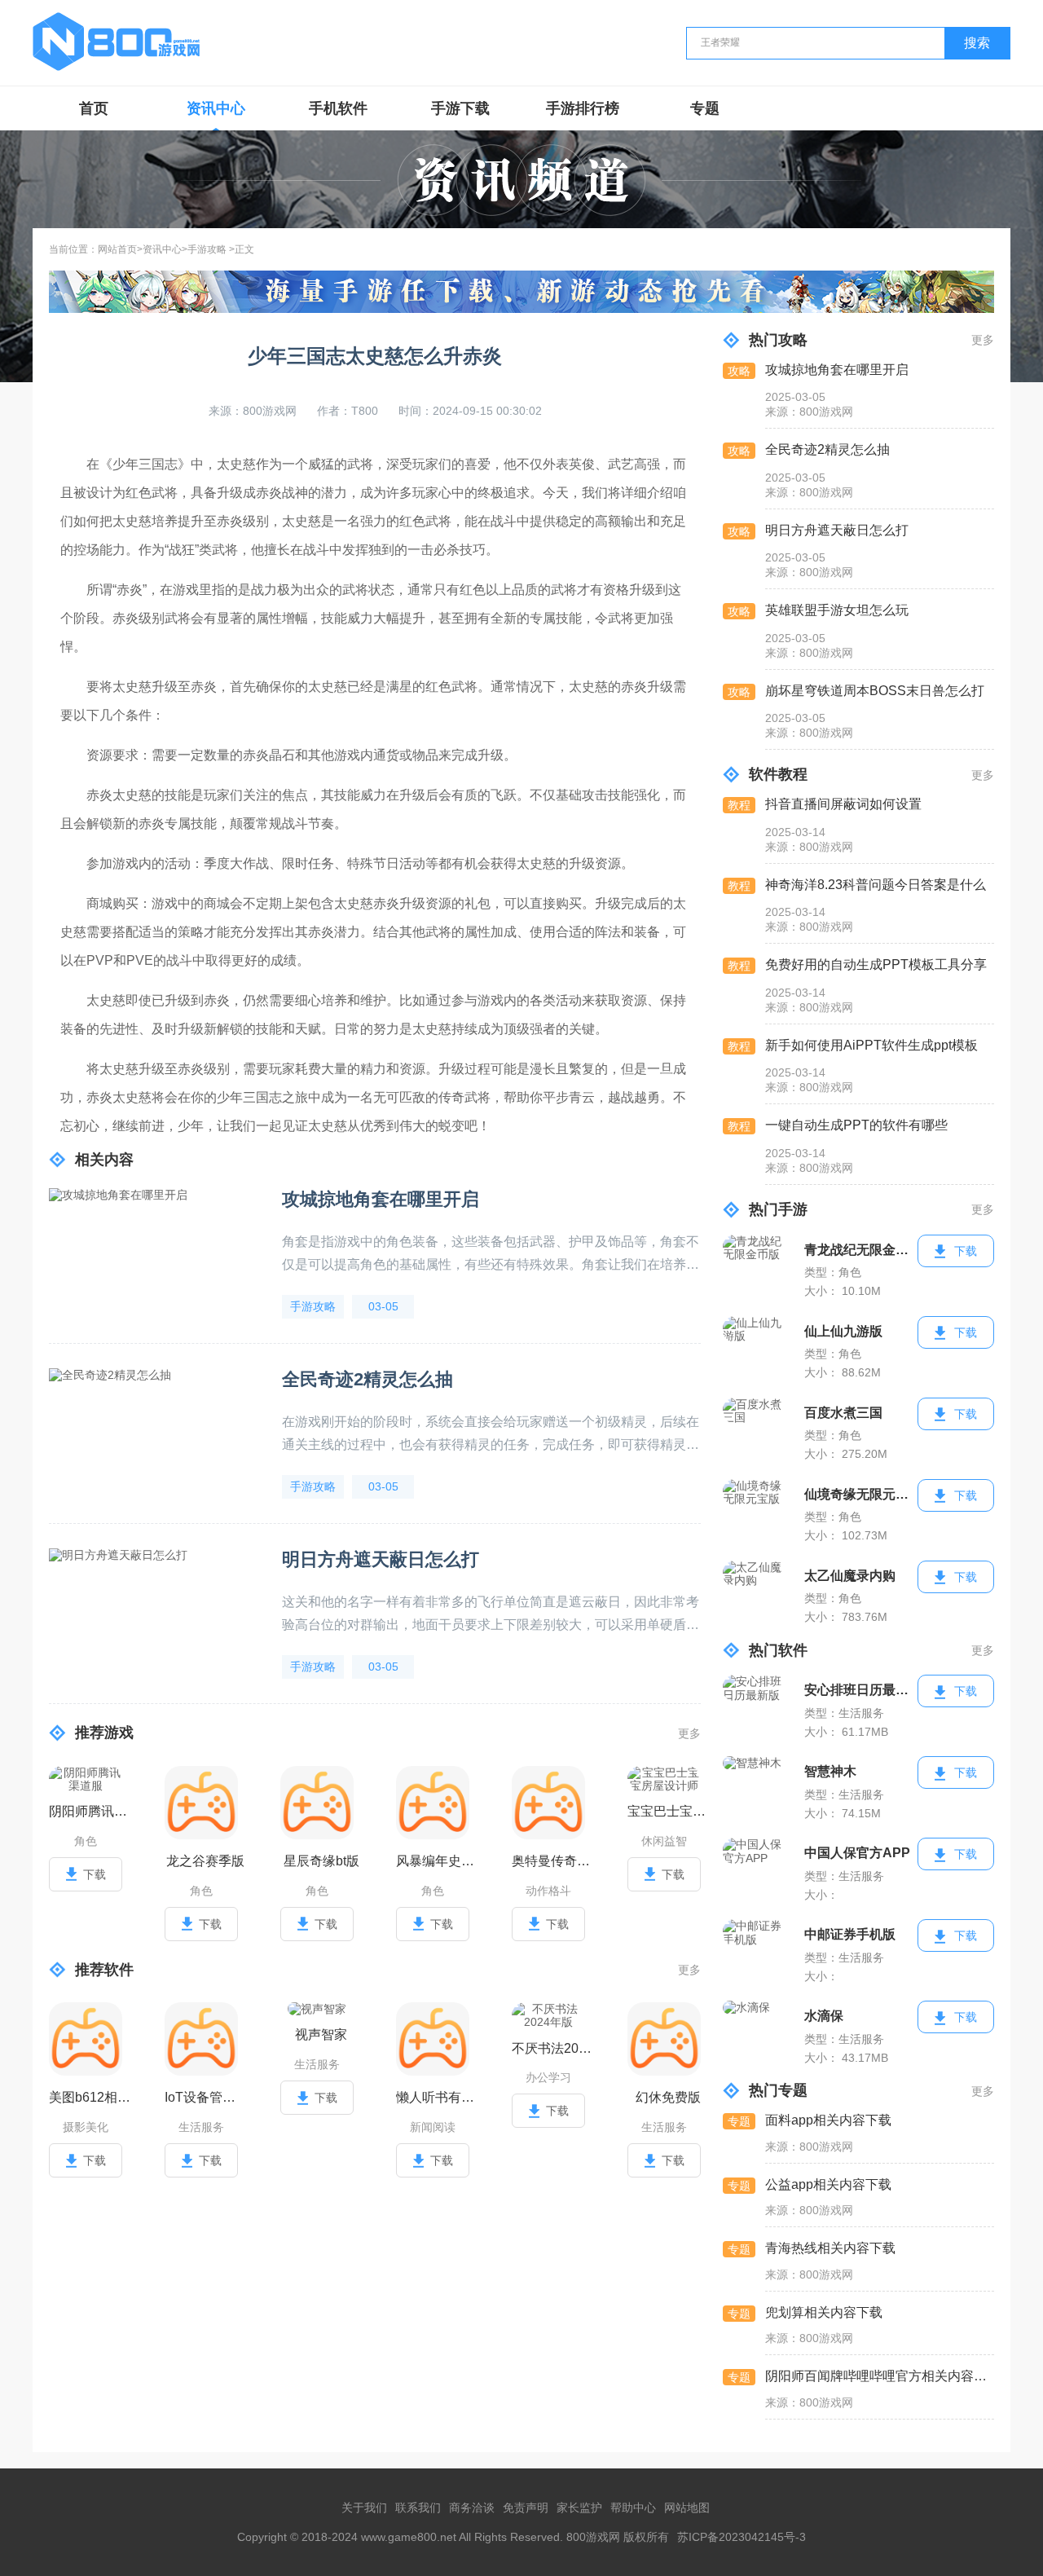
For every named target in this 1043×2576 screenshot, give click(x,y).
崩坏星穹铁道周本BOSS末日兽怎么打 (875, 691)
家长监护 (579, 2508)
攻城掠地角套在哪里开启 (381, 1199)
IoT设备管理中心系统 (205, 2097)
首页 (94, 108)
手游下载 (460, 108)
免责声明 (526, 2508)
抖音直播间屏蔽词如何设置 (843, 804)
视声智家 (321, 2034)
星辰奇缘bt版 (321, 1861)
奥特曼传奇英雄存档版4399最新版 (552, 1861)
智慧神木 (830, 1771)
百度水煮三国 (843, 1413)
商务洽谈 (472, 2508)
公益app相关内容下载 (828, 2184)
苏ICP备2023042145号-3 (742, 2537)
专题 (705, 108)
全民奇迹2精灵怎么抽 (367, 1379)
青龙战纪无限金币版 (861, 1250)
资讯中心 (216, 108)
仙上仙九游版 (843, 1331)
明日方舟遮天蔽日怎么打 (381, 1559)
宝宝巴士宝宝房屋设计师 (668, 1811)
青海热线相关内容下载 (830, 2248)
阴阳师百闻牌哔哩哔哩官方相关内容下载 (879, 2376)
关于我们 (364, 2508)
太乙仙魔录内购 (850, 1576)
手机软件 (338, 108)
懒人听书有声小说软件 (437, 2097)
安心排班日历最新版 (861, 1690)
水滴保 (824, 2016)
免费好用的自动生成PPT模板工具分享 (876, 964)
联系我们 (418, 2508)
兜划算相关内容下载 (824, 2312)
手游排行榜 (583, 108)
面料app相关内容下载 (828, 2120)
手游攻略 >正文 (221, 250)
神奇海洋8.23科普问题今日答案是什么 (876, 885)
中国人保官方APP (857, 1853)
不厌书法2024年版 (552, 2048)
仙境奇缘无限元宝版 (861, 1494)
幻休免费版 (668, 2097)
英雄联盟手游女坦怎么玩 (837, 610)
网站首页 (117, 250)
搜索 (977, 43)
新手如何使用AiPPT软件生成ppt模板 (871, 1045)
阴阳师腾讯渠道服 (90, 1811)
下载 (95, 1874)
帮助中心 (633, 2508)
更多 (689, 1733)
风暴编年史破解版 (437, 1861)
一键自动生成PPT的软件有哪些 (856, 1125)
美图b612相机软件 (90, 2097)
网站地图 (687, 2508)
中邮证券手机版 (850, 1934)
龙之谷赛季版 (205, 1861)
